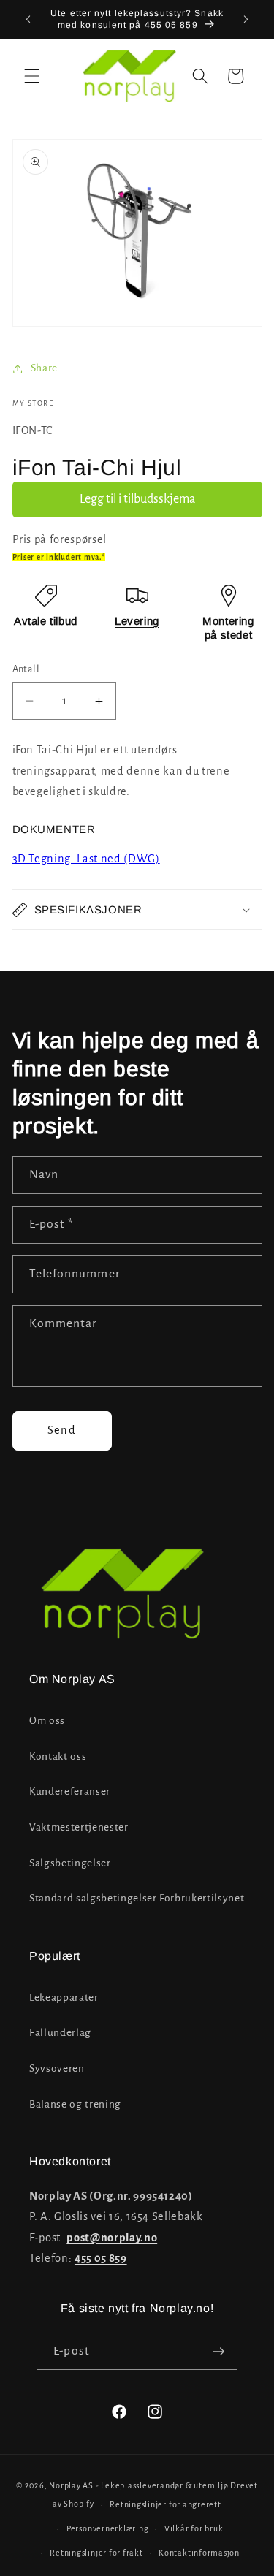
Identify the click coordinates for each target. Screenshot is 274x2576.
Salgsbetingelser (70, 1863)
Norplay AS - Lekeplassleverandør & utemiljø (138, 2485)
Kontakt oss (58, 1756)
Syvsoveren (57, 2068)
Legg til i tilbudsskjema (137, 499)
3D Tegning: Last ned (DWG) (86, 859)
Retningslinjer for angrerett (165, 2504)
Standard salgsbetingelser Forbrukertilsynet (137, 1898)
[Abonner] (218, 2352)
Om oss (47, 1721)
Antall (26, 669)
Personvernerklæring (108, 2528)
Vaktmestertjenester (79, 1827)
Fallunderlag (60, 2033)
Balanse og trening (75, 2104)
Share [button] (44, 368)
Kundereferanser (70, 1792)
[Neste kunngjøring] (246, 20)
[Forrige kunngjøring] (28, 20)
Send (61, 1430)
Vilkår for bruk (194, 2528)
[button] (32, 76)
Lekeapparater (64, 1998)
